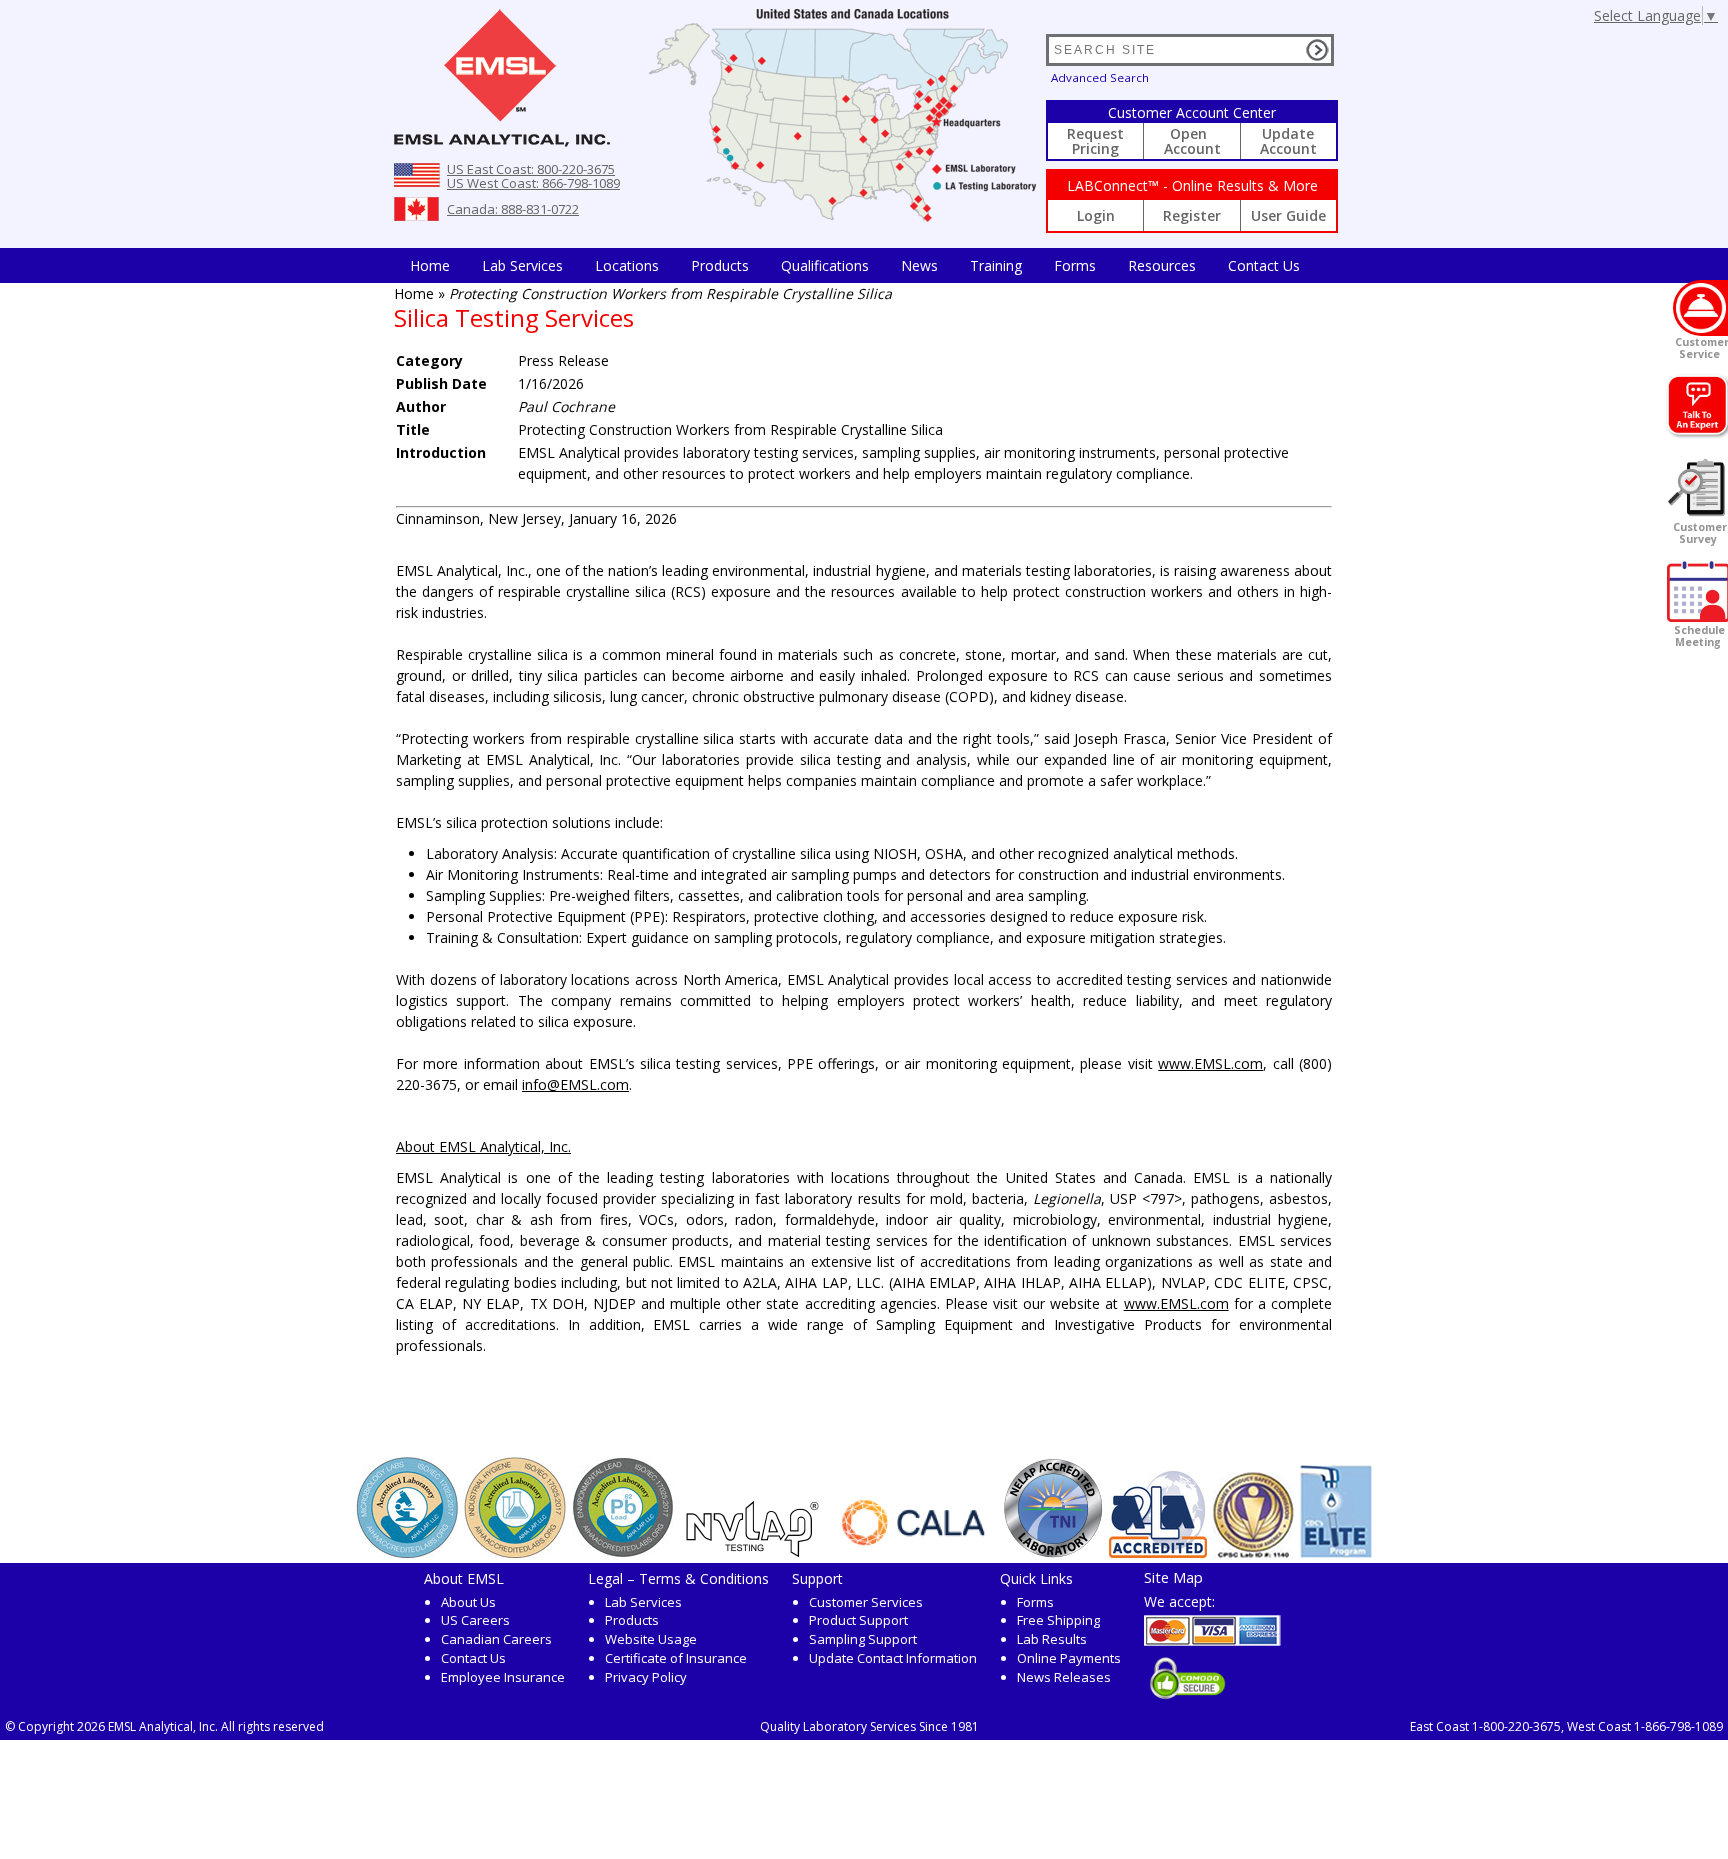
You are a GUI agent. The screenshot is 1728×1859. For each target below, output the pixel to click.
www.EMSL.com (1210, 1063)
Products (720, 265)
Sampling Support (863, 1639)
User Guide (1288, 215)
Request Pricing (1095, 141)
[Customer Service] (1700, 308)
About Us (468, 1602)
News (919, 265)
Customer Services (866, 1602)
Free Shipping (1058, 1620)
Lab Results (1052, 1639)
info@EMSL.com (575, 1084)
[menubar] (855, 265)
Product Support (858, 1620)
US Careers (475, 1620)
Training (996, 265)
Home (430, 265)
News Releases (1064, 1677)
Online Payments (1069, 1658)
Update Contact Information (893, 1658)
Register (1192, 215)
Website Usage (651, 1639)
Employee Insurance (503, 1677)
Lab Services (643, 1602)
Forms (1075, 265)
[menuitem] (430, 265)
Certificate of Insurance (676, 1658)
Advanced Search (1100, 77)
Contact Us (1264, 265)
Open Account (1192, 141)
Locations (627, 265)
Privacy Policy (646, 1677)
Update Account (1288, 141)
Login (1096, 215)
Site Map (1173, 1577)
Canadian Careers (496, 1639)
